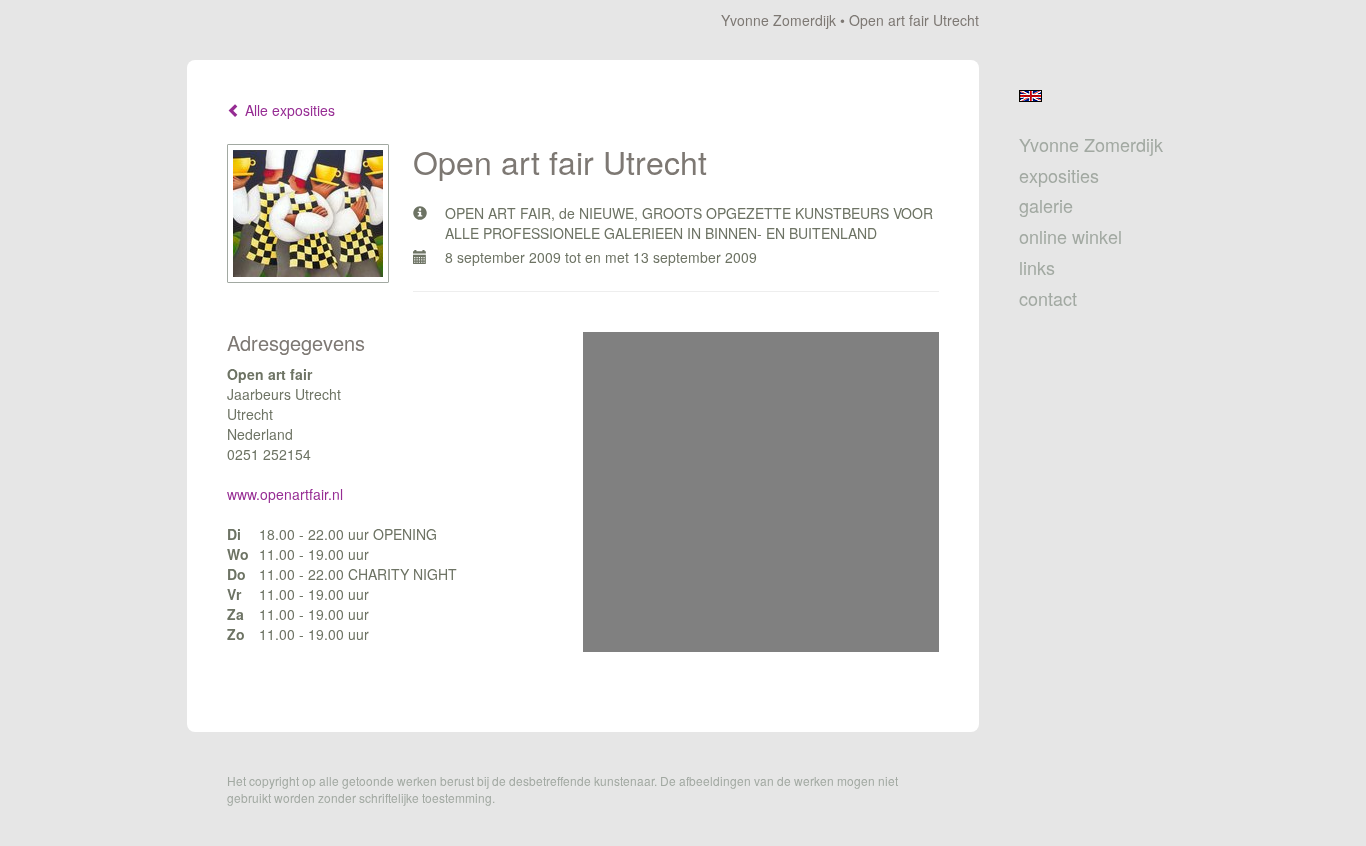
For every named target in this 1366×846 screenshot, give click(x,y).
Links (1037, 267)
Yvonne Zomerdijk (778, 20)
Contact (1048, 298)
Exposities (1059, 175)
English (1030, 96)
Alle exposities (288, 110)
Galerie (1046, 205)
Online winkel (1070, 236)
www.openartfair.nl (285, 494)
